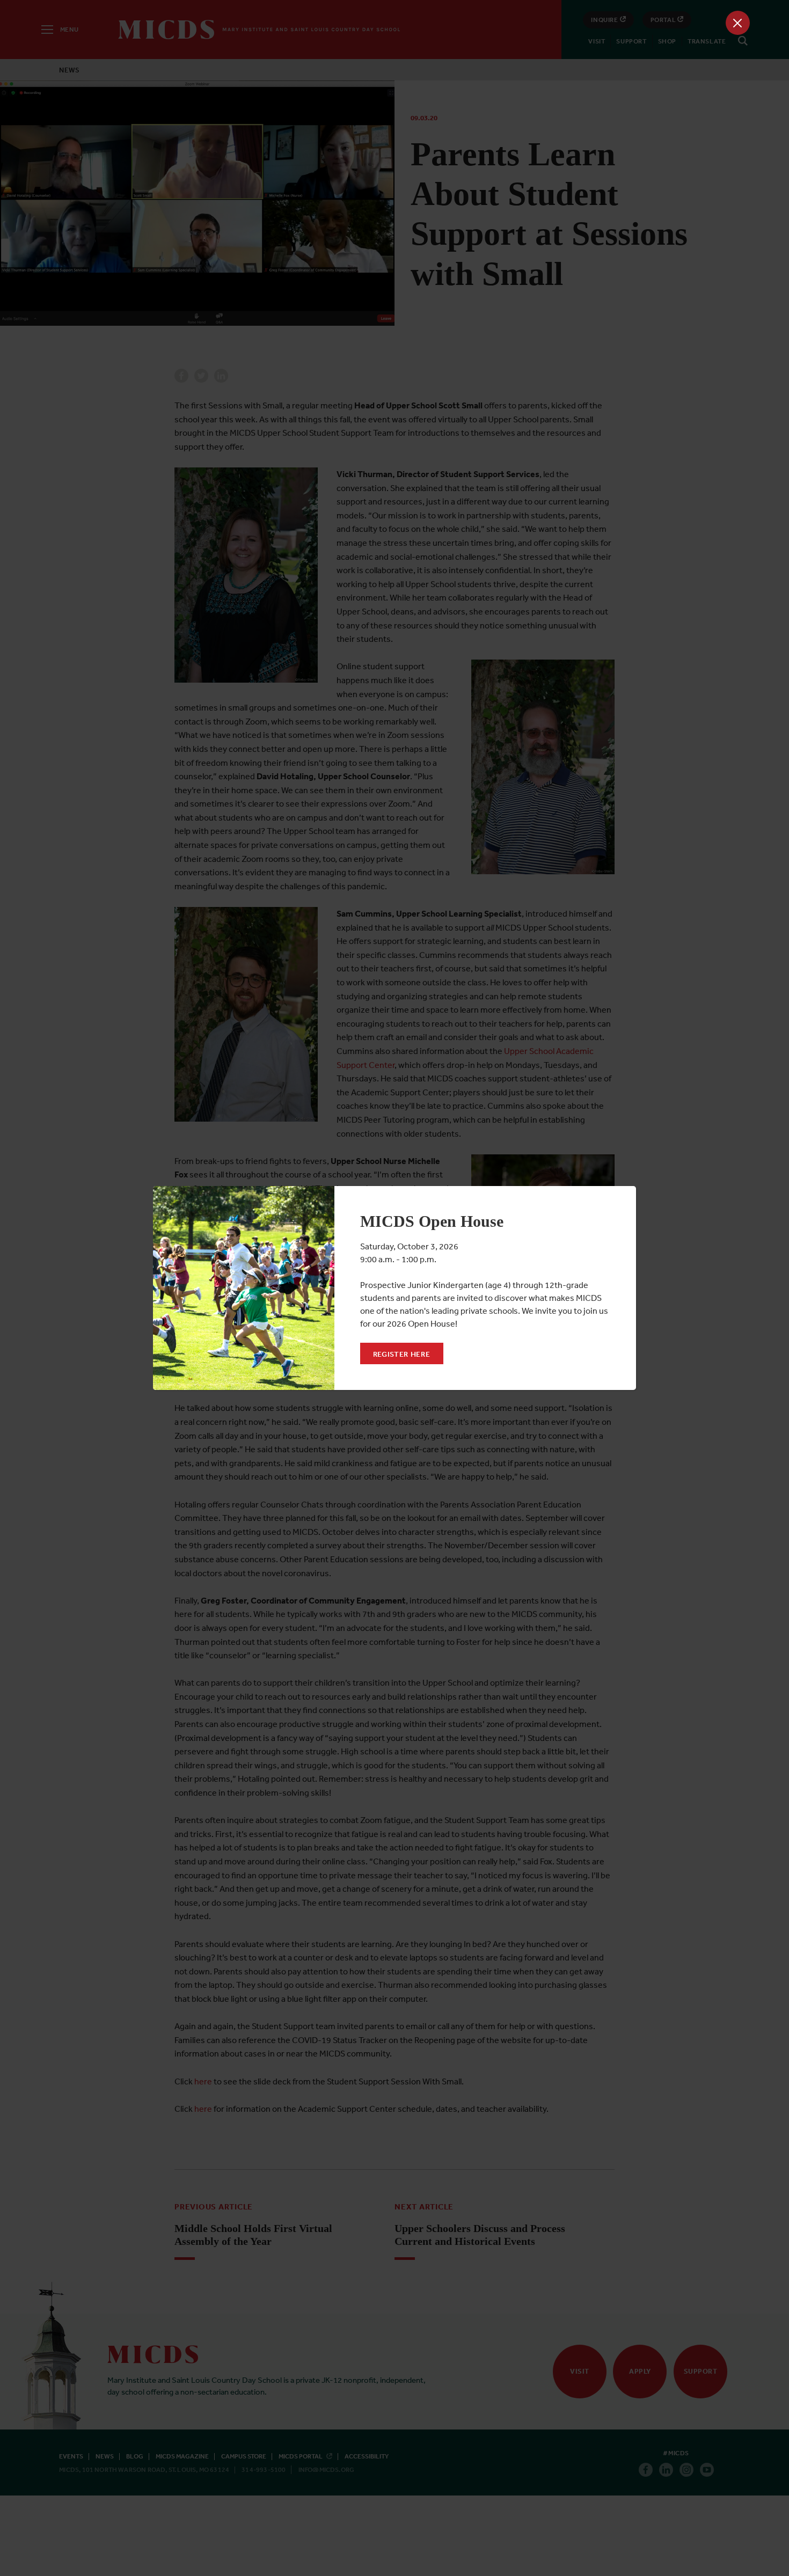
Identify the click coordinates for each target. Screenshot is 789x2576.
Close (738, 23)
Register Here (402, 1354)
